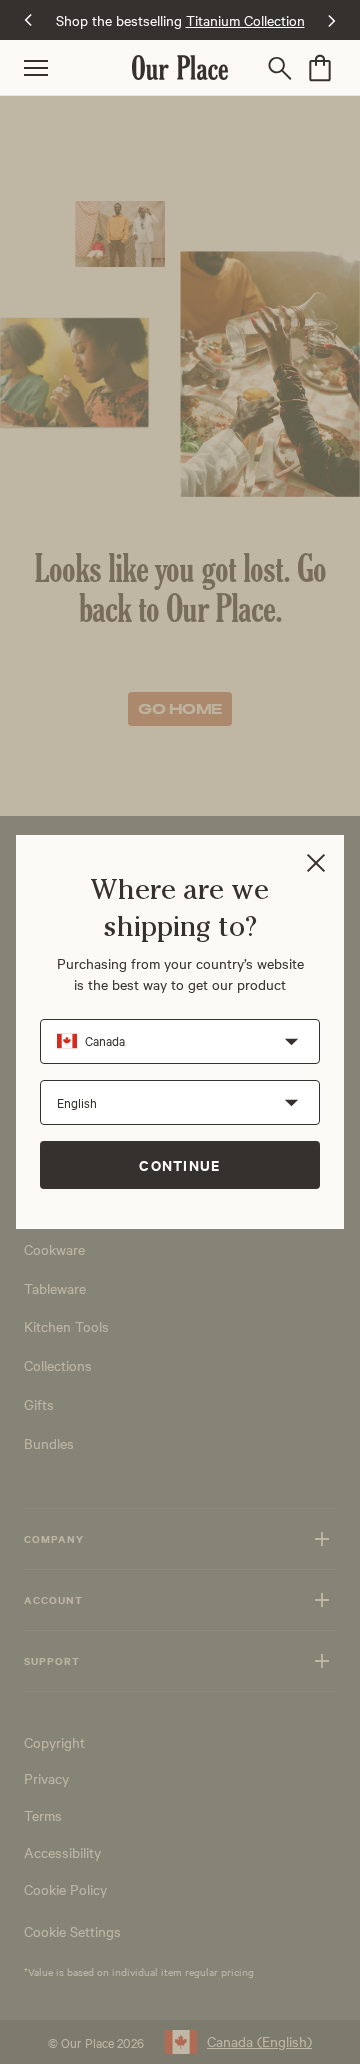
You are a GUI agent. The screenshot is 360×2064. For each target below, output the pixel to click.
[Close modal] (316, 864)
